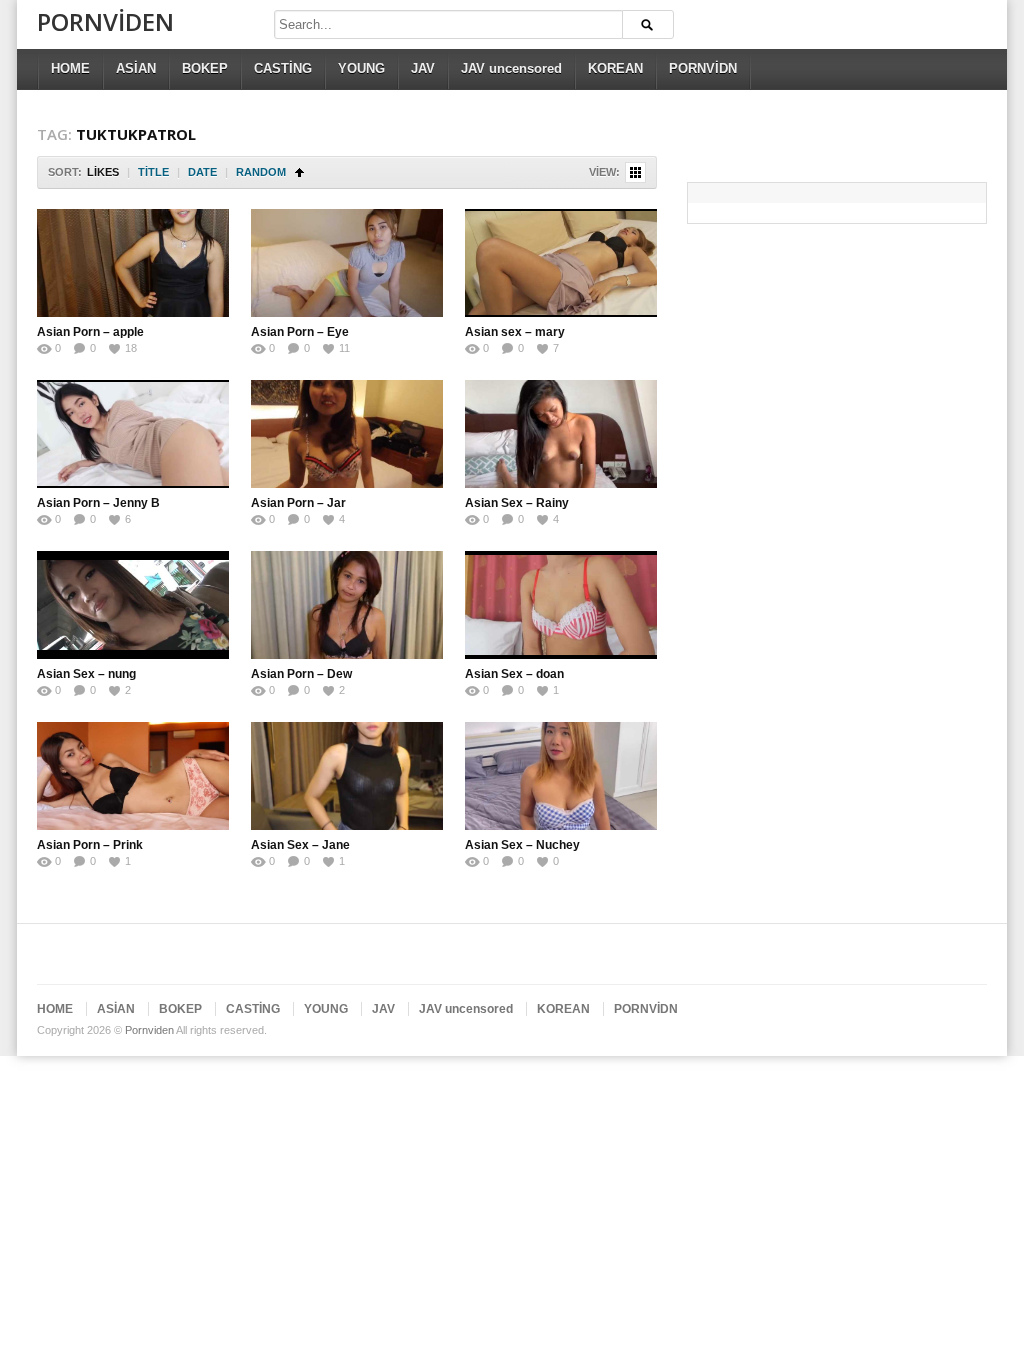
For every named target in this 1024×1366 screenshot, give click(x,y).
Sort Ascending (299, 172)
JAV (423, 68)
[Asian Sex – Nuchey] (561, 776)
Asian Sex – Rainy (517, 503)
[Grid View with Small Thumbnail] (635, 172)
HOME (70, 68)
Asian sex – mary (515, 332)
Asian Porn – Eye (300, 332)
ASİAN (136, 68)
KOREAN (615, 68)
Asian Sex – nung (86, 674)
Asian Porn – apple (90, 332)
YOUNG (361, 68)
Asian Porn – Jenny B (100, 503)
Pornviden (105, 21)
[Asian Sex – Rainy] (561, 434)
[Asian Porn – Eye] (347, 263)
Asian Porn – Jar (298, 503)
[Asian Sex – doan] (561, 605)
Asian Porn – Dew (301, 674)
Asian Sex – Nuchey (522, 845)
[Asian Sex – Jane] (347, 776)
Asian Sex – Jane (300, 845)
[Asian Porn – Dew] (347, 605)
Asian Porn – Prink (90, 845)
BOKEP (205, 68)
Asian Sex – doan (514, 674)
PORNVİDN (703, 68)
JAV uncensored (511, 68)
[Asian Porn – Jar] (347, 434)
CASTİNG (283, 68)
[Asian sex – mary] (561, 263)
